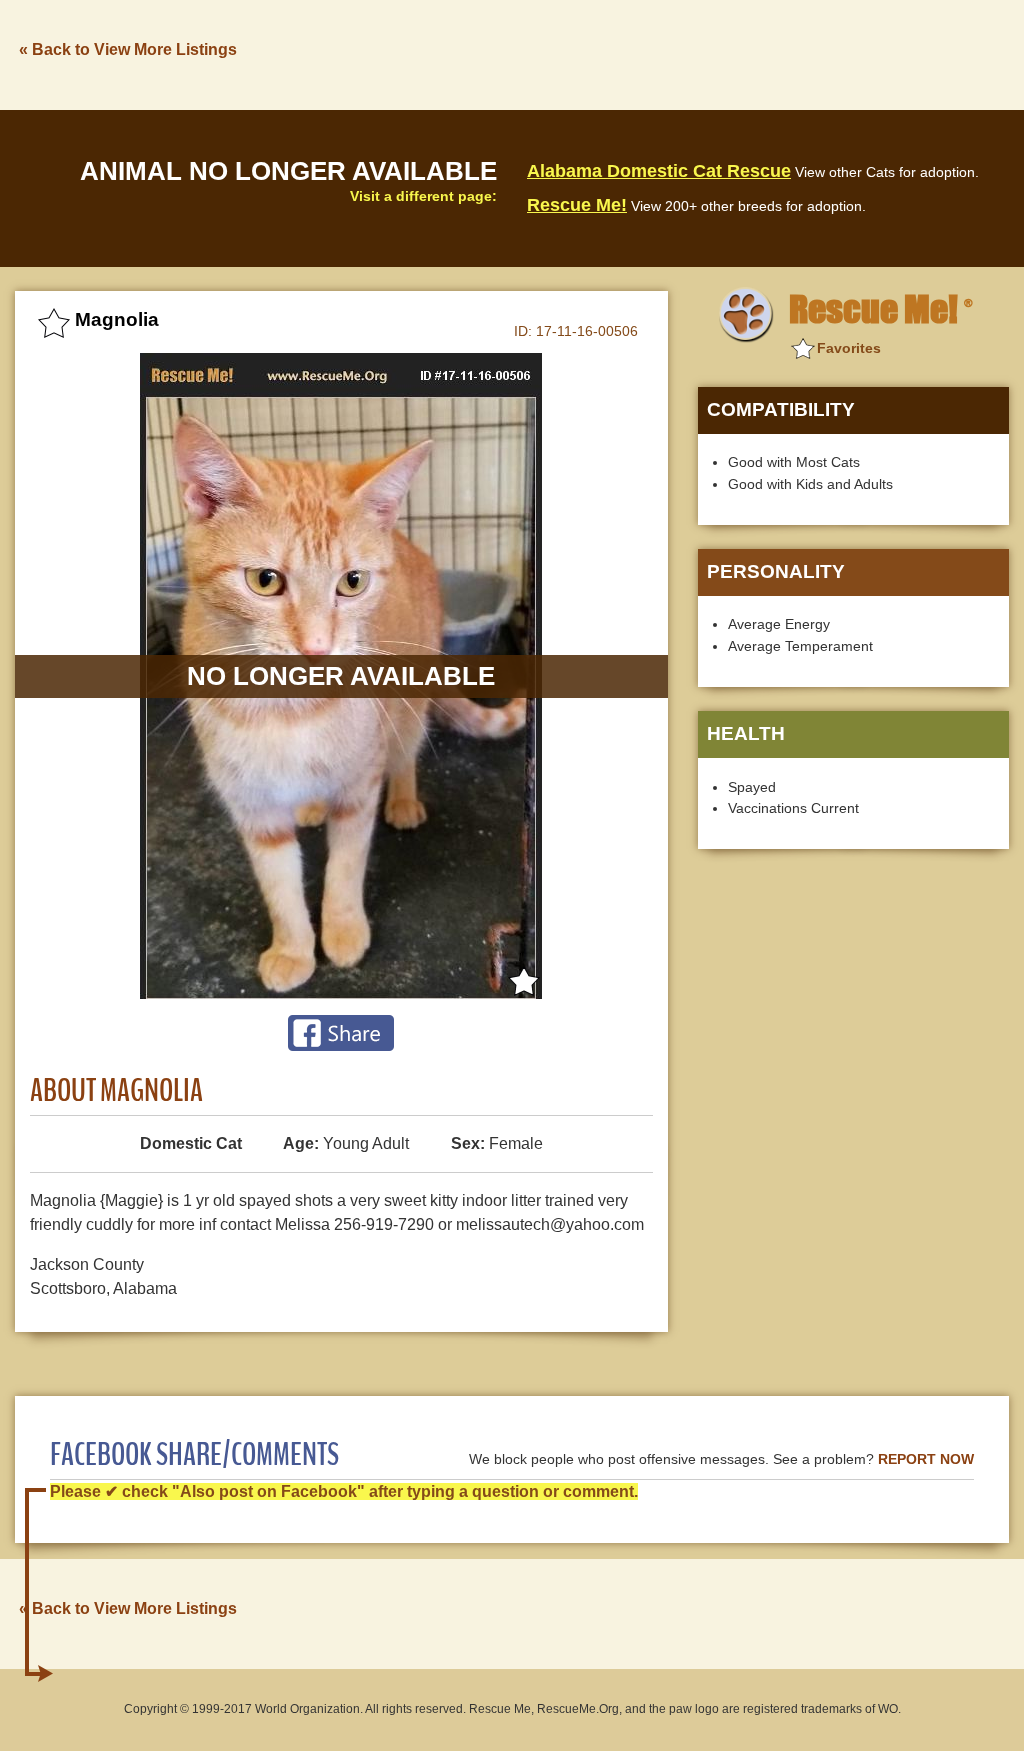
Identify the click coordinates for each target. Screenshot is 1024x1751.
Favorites (849, 348)
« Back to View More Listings (128, 49)
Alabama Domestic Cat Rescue (659, 171)
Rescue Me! (577, 205)
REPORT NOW (926, 1459)
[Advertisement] (645, 53)
